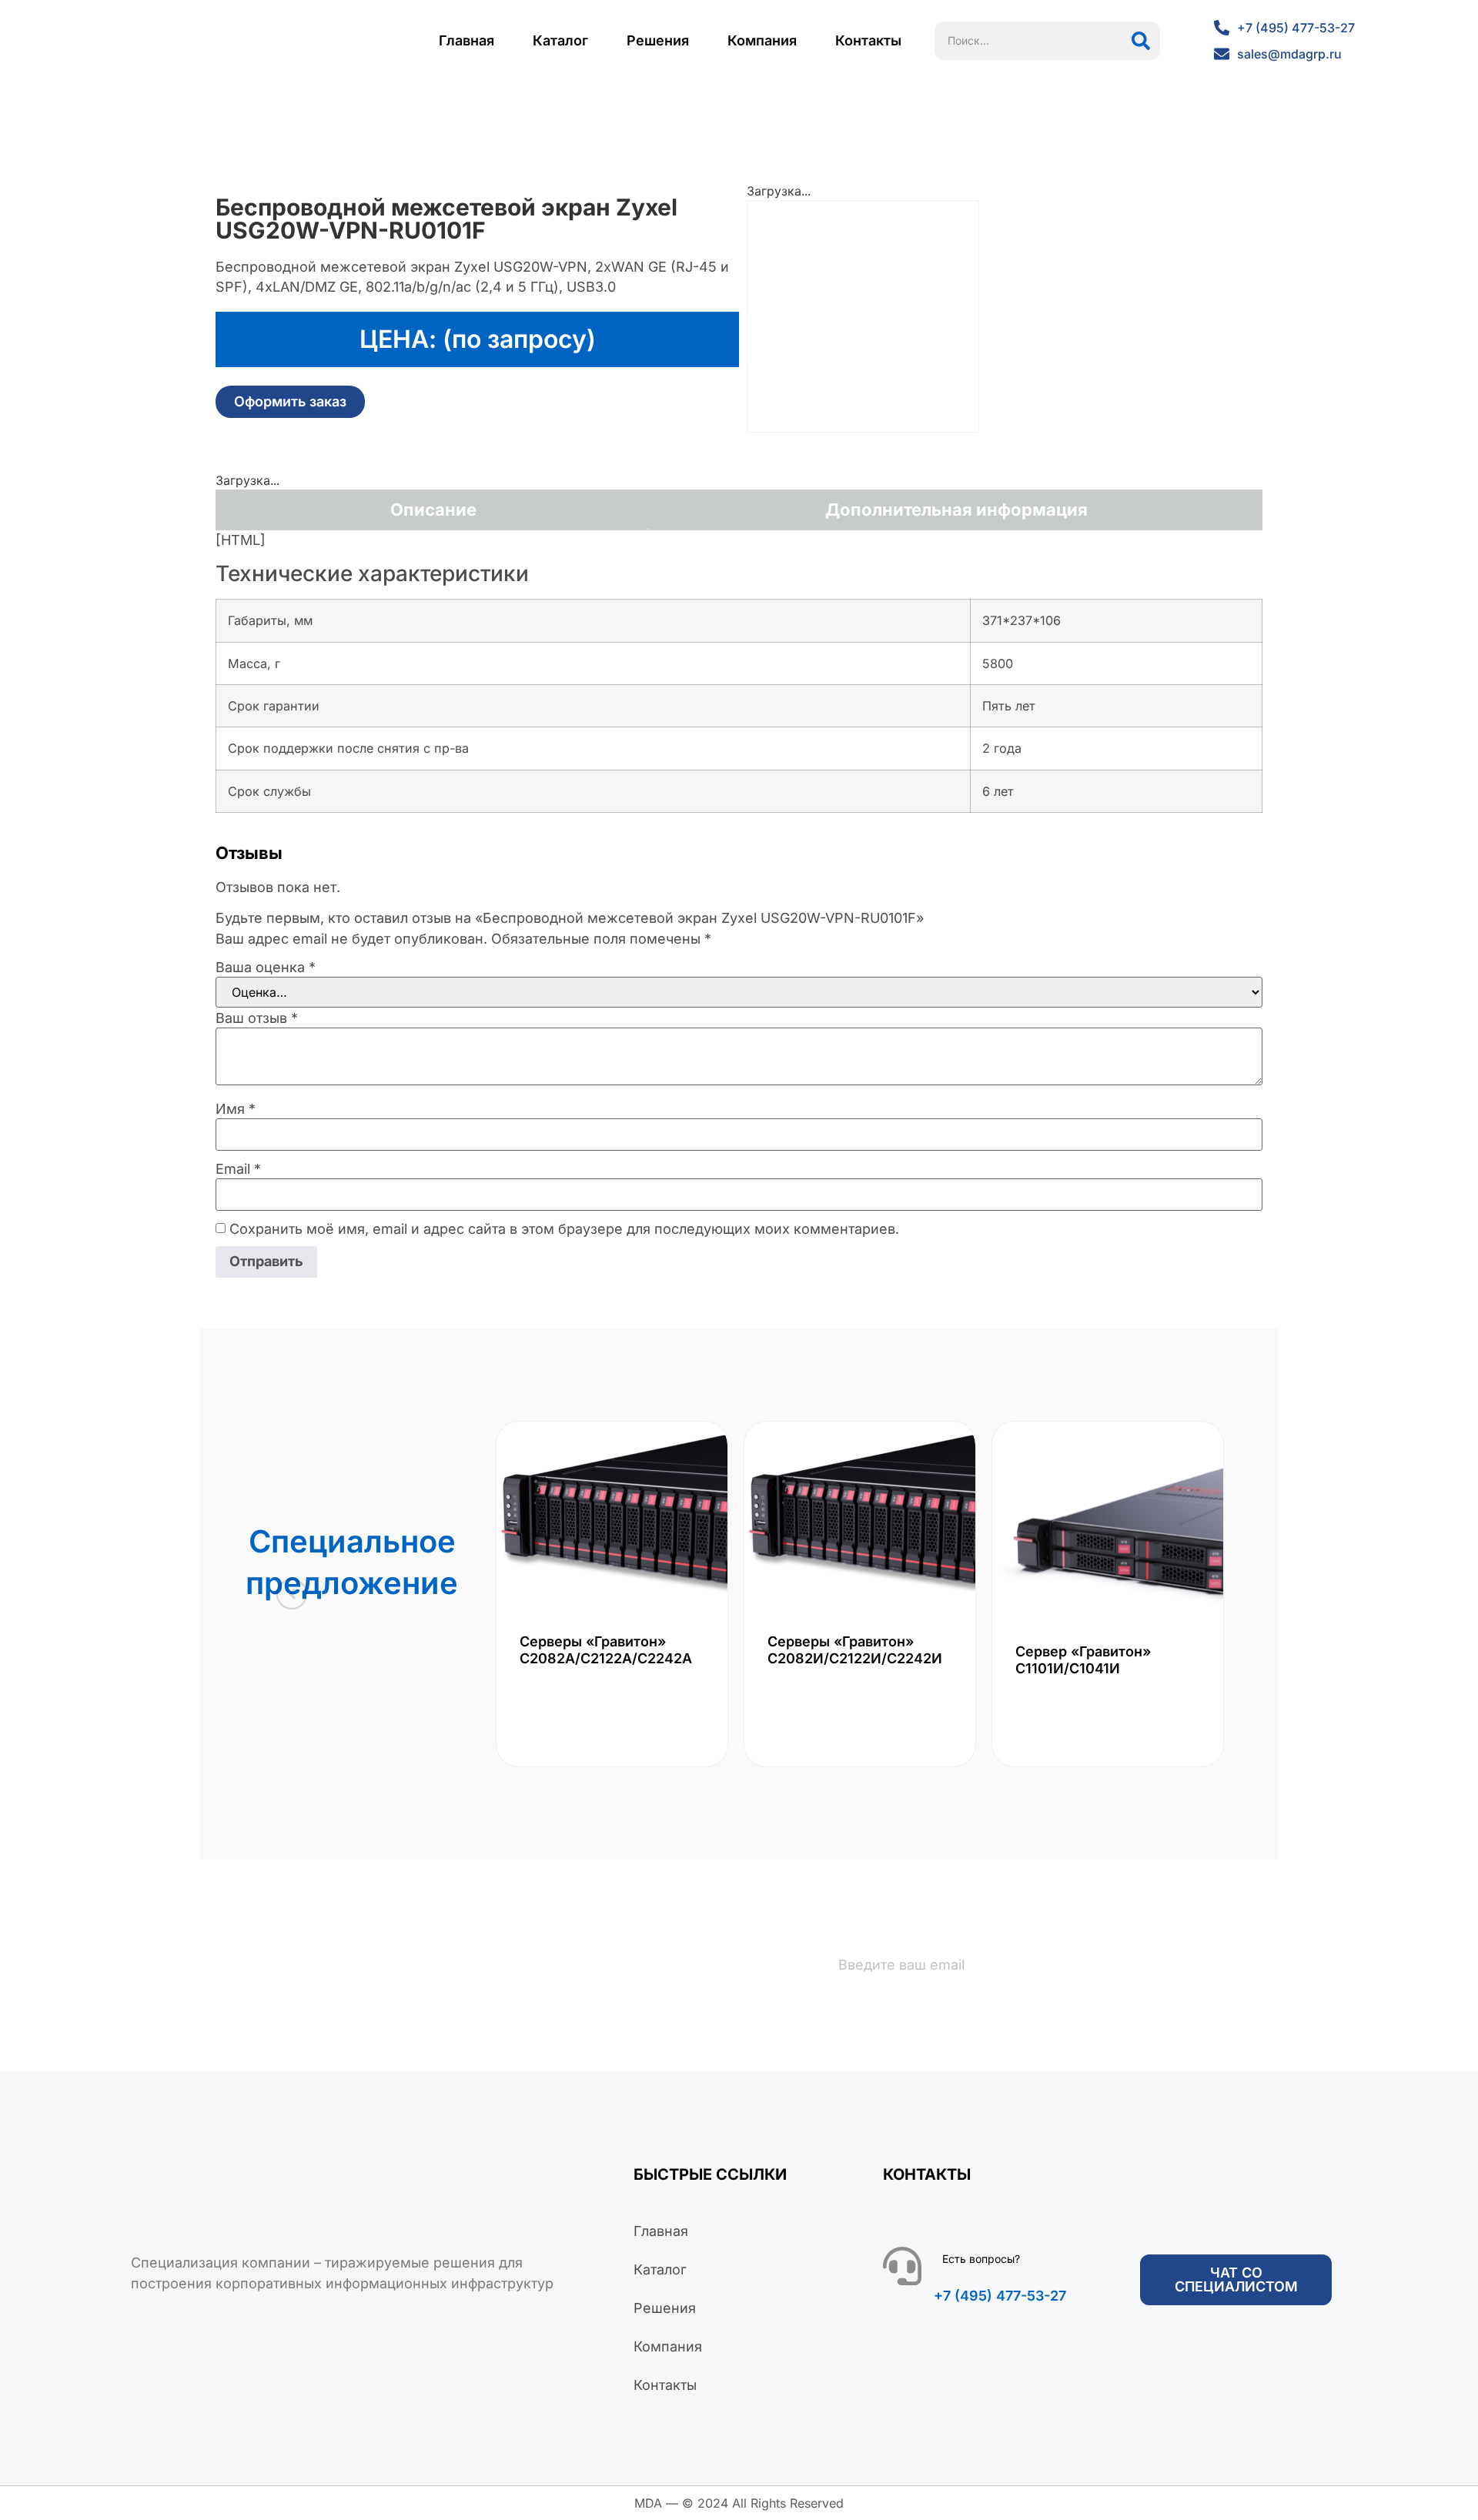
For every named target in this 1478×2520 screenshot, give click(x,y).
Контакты (868, 40)
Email (238, 1169)
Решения (658, 40)
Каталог (560, 40)
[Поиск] (1141, 41)
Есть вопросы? (981, 2259)
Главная (466, 40)
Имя (236, 1109)
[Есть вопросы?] (902, 2266)
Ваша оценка (266, 968)
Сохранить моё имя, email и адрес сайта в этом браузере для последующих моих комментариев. (564, 1229)
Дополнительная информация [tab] (956, 510)
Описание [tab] (433, 510)
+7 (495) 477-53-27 (1000, 2296)
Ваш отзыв (257, 1018)
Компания (762, 40)
